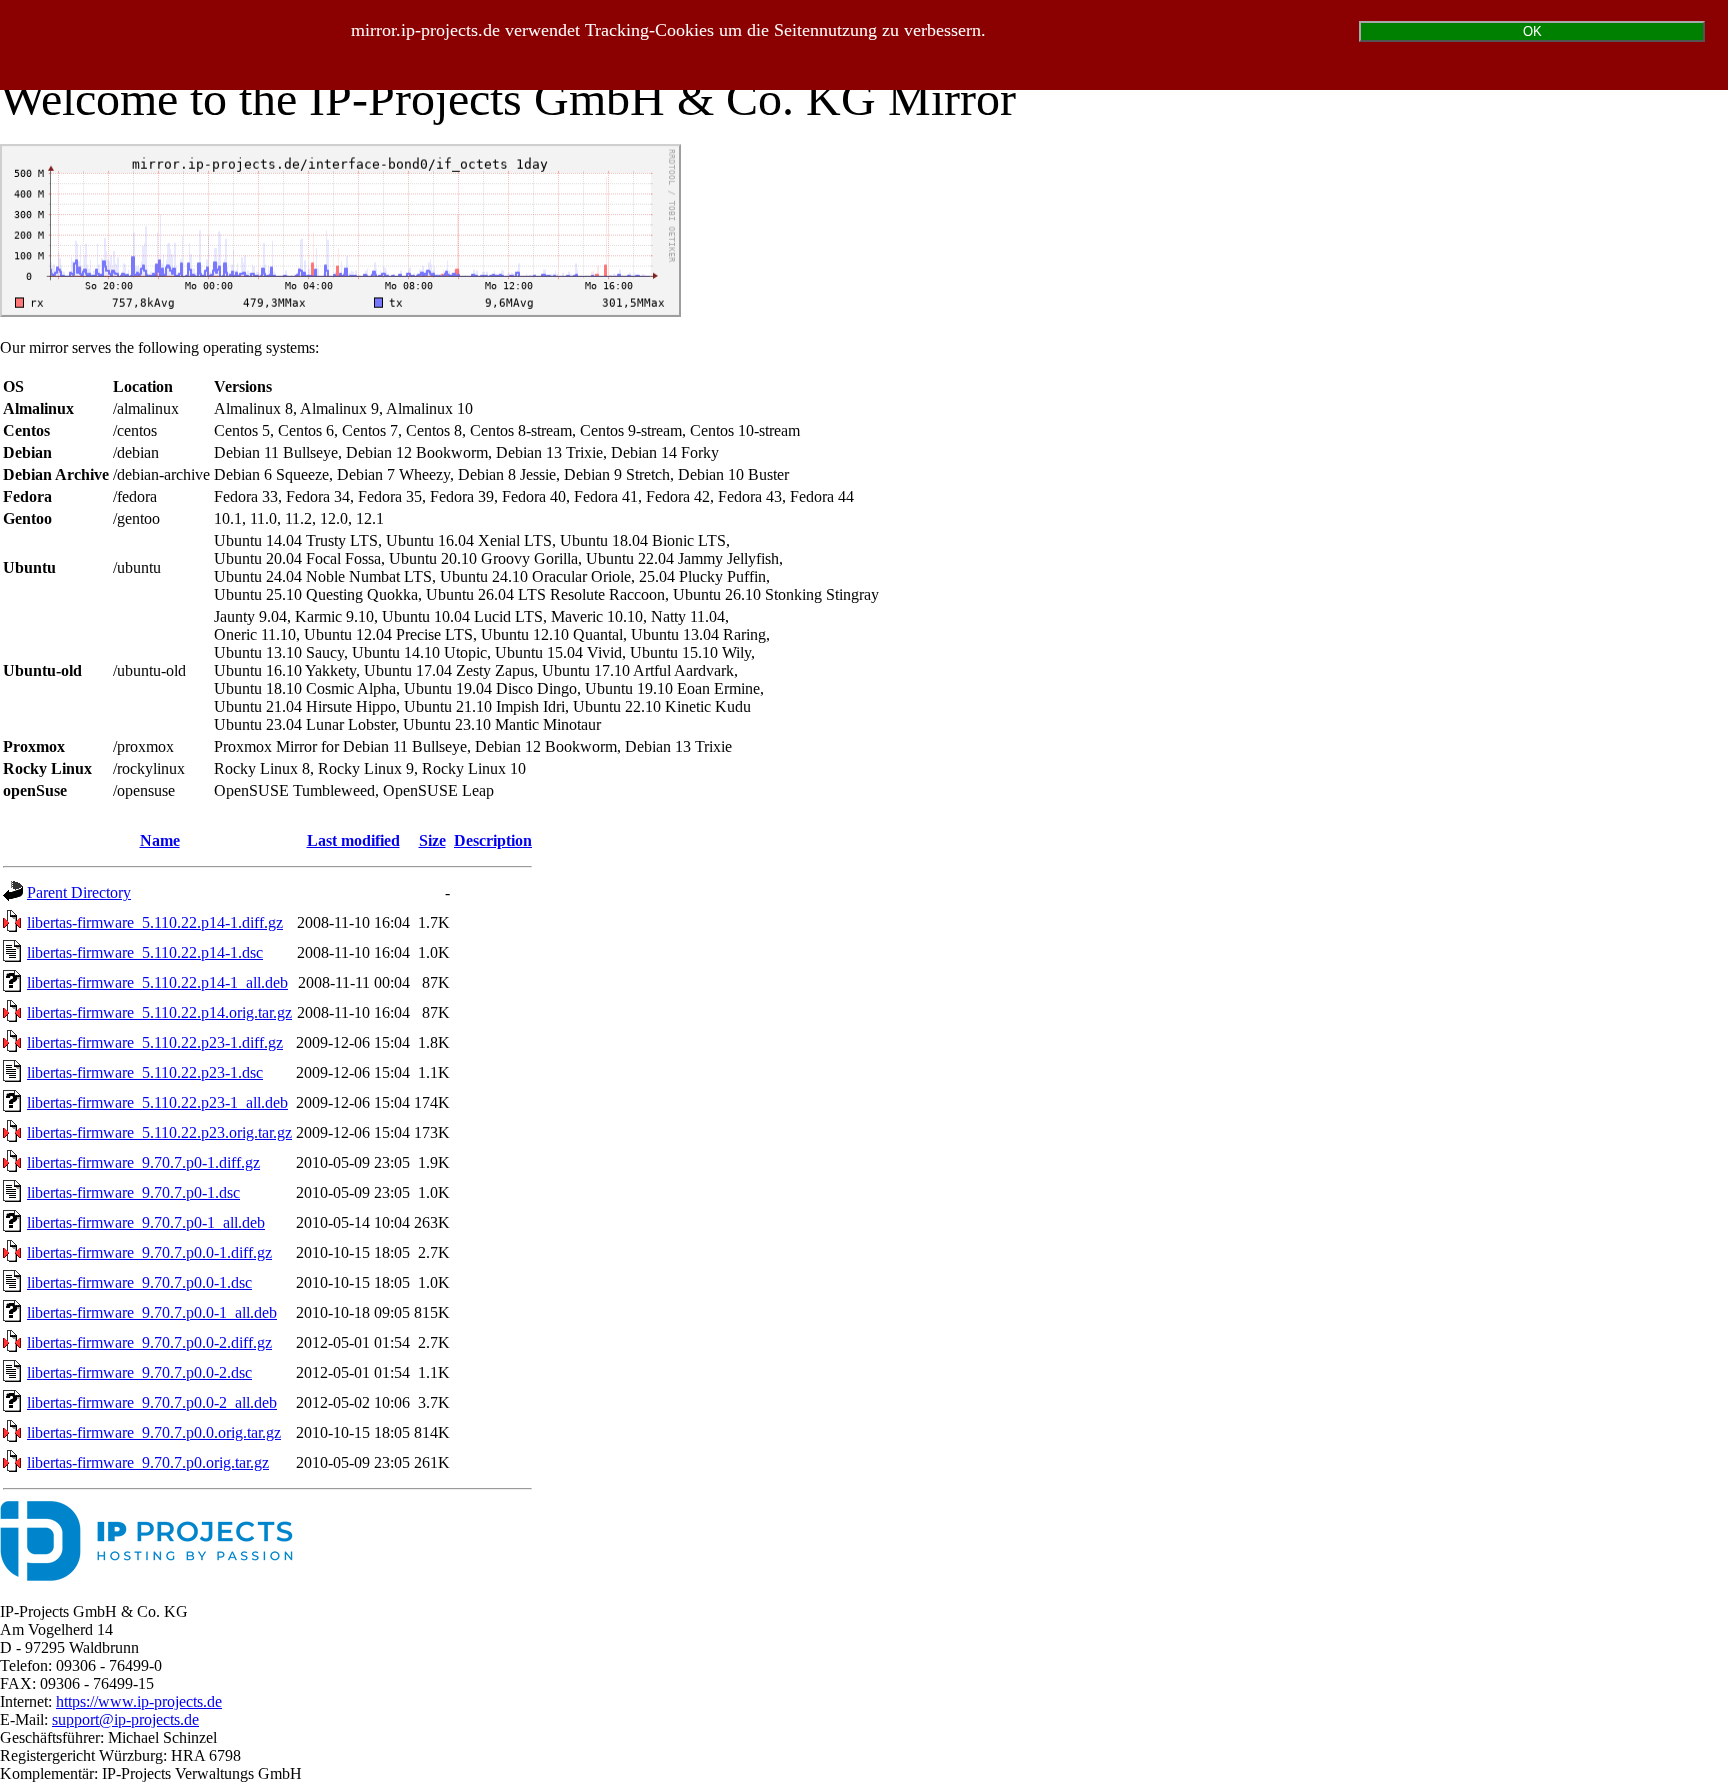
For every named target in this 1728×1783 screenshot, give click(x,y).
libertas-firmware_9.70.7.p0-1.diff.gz (143, 1162)
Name (160, 840)
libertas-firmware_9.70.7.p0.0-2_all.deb (152, 1402)
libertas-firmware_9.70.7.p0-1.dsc (133, 1192)
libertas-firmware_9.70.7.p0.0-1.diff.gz (149, 1252)
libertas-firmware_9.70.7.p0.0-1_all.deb (152, 1312)
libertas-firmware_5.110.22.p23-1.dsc (145, 1072)
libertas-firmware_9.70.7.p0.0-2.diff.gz (149, 1342)
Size (432, 840)
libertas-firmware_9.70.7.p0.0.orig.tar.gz (154, 1432)
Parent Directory (79, 892)
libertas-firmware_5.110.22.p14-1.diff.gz (155, 922)
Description (493, 840)
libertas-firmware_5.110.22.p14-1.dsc (145, 952)
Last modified (353, 840)
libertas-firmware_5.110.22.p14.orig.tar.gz (159, 1012)
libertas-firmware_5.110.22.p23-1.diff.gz (155, 1042)
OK (1532, 31)
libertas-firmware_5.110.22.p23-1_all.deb (157, 1102)
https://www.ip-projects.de (139, 1701)
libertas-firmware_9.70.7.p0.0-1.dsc (139, 1282)
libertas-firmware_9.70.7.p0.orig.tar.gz (148, 1462)
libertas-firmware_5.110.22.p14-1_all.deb (157, 982)
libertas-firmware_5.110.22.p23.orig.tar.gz (159, 1132)
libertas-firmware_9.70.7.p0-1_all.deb (146, 1222)
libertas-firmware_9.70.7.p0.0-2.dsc (139, 1372)
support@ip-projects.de (125, 1719)
